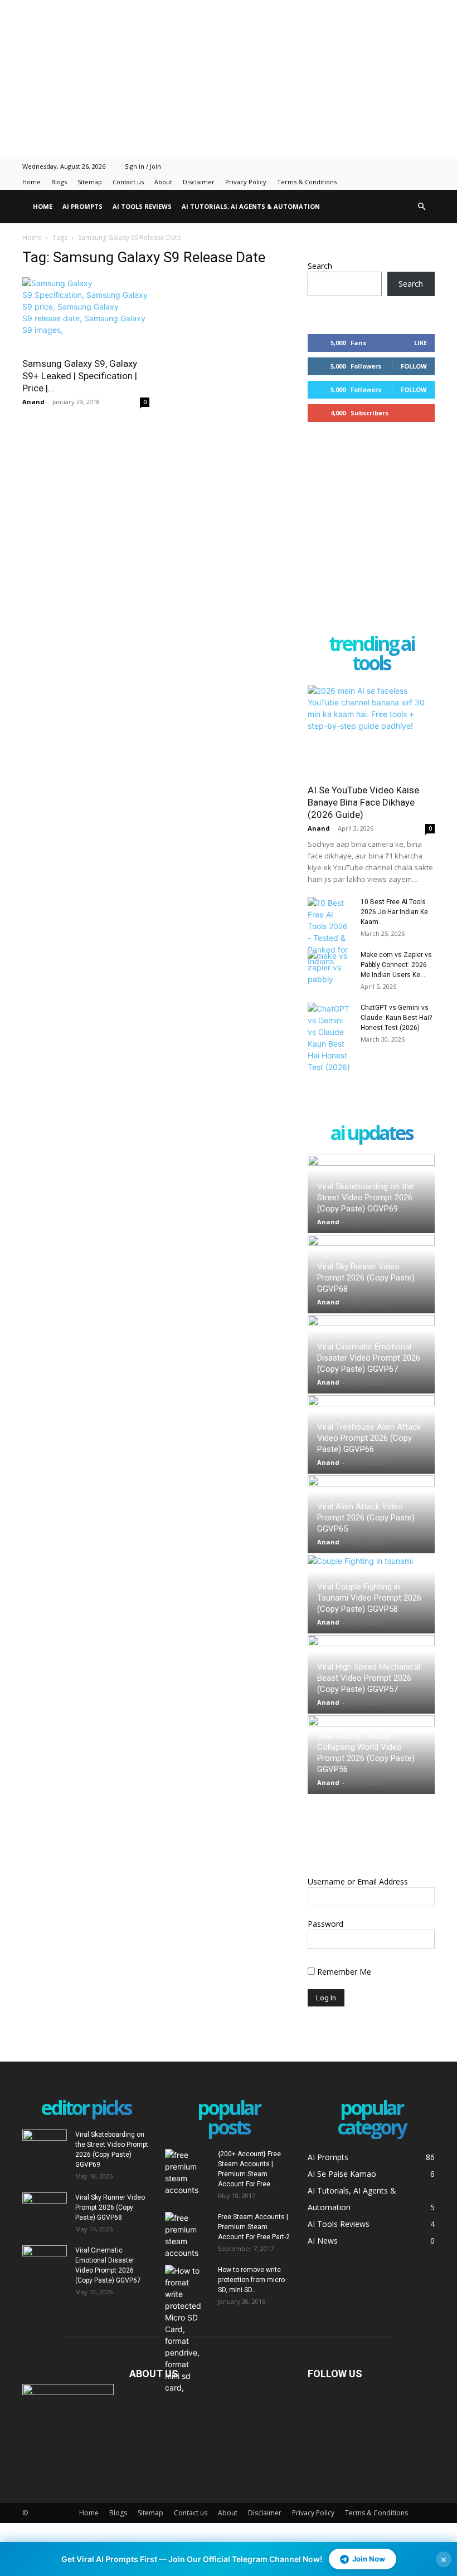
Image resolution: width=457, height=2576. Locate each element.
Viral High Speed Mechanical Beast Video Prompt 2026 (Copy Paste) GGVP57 (369, 1678)
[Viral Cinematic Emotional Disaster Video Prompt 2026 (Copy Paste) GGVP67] (45, 2261)
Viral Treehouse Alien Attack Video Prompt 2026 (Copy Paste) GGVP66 (369, 1438)
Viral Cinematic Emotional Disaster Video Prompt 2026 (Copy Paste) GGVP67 (369, 1358)
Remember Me (343, 1972)
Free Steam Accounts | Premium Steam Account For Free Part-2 (254, 2227)
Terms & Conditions (307, 182)
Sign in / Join (143, 166)
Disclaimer (199, 182)
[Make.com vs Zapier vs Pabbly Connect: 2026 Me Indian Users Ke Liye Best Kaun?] (330, 967)
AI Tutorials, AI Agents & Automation (251, 206)
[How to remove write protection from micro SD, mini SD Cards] (187, 2329)
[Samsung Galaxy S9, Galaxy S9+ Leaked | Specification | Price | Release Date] (86, 314)
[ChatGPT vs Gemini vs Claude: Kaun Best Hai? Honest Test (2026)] (330, 1038)
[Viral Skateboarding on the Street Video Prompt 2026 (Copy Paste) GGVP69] (45, 2145)
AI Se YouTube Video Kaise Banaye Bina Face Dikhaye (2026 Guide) (363, 802)
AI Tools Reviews (142, 206)
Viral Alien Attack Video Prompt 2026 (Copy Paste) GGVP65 (366, 1518)
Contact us (128, 182)
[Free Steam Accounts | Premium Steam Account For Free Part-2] (187, 2235)
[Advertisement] (229, 78)
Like (420, 343)
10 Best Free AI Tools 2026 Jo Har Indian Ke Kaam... (394, 912)
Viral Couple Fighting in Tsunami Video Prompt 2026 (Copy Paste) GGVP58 (369, 1598)
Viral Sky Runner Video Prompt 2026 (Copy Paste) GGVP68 (366, 1278)
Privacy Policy (246, 182)
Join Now (369, 2559)
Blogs (59, 182)
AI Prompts (82, 206)
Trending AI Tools (371, 654)
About (163, 182)
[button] (421, 207)
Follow (414, 366)
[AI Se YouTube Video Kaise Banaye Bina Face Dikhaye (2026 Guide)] (371, 731)
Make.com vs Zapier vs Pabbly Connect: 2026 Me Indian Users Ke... (396, 965)
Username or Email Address (358, 1881)
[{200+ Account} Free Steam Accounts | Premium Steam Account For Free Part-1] (187, 2172)
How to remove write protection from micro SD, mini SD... (251, 2280)
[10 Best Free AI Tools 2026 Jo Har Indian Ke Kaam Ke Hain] (330, 932)
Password (325, 1924)
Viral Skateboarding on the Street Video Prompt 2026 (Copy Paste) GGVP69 (365, 1198)
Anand (33, 402)
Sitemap (90, 182)
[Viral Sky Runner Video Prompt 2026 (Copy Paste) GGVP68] (45, 2208)
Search (320, 266)
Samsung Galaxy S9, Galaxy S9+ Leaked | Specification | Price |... (80, 376)
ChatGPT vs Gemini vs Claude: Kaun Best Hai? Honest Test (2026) (396, 1018)
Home (31, 182)
